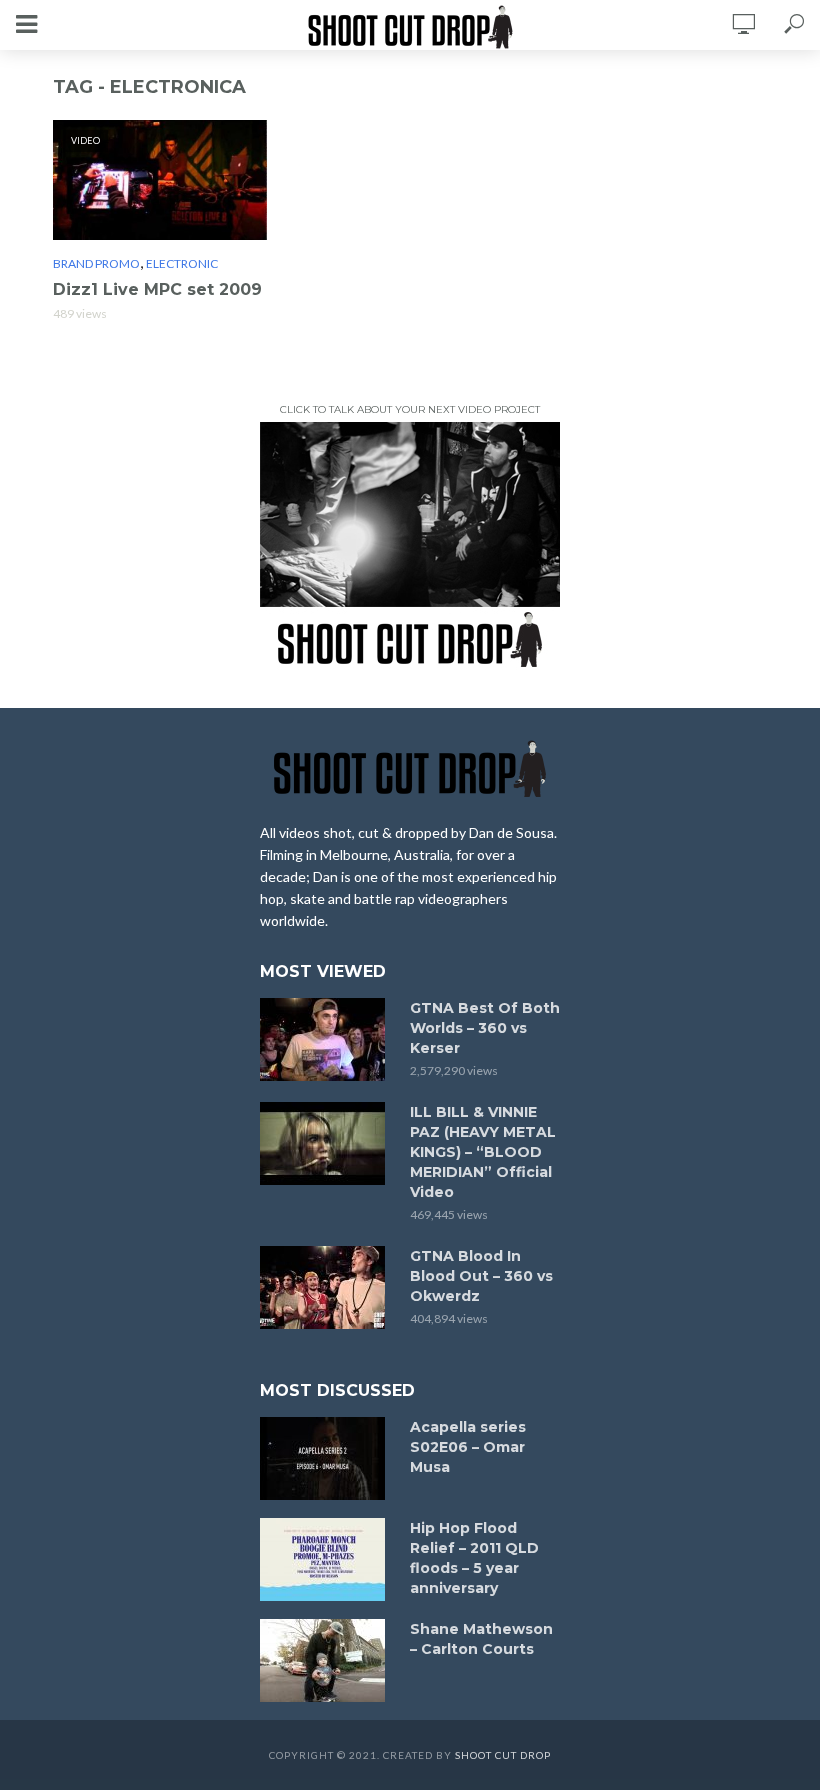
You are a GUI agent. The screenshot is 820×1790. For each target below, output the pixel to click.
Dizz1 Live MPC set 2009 (157, 289)
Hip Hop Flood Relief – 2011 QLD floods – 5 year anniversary (474, 1558)
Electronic (182, 263)
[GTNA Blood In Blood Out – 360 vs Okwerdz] (326, 1287)
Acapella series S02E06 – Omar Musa (468, 1447)
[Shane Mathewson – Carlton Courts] (326, 1660)
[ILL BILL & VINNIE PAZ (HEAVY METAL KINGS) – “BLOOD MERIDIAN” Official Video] (326, 1143)
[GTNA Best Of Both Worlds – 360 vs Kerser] (326, 1039)
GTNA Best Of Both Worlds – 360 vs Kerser (485, 1028)
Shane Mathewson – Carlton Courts (481, 1639)
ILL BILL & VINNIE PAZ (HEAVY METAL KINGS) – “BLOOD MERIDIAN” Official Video (483, 1152)
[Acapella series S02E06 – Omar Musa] (326, 1458)
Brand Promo (96, 263)
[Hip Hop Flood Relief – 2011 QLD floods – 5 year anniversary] (326, 1559)
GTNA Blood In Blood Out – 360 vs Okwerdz (481, 1276)
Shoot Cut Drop (503, 1755)
